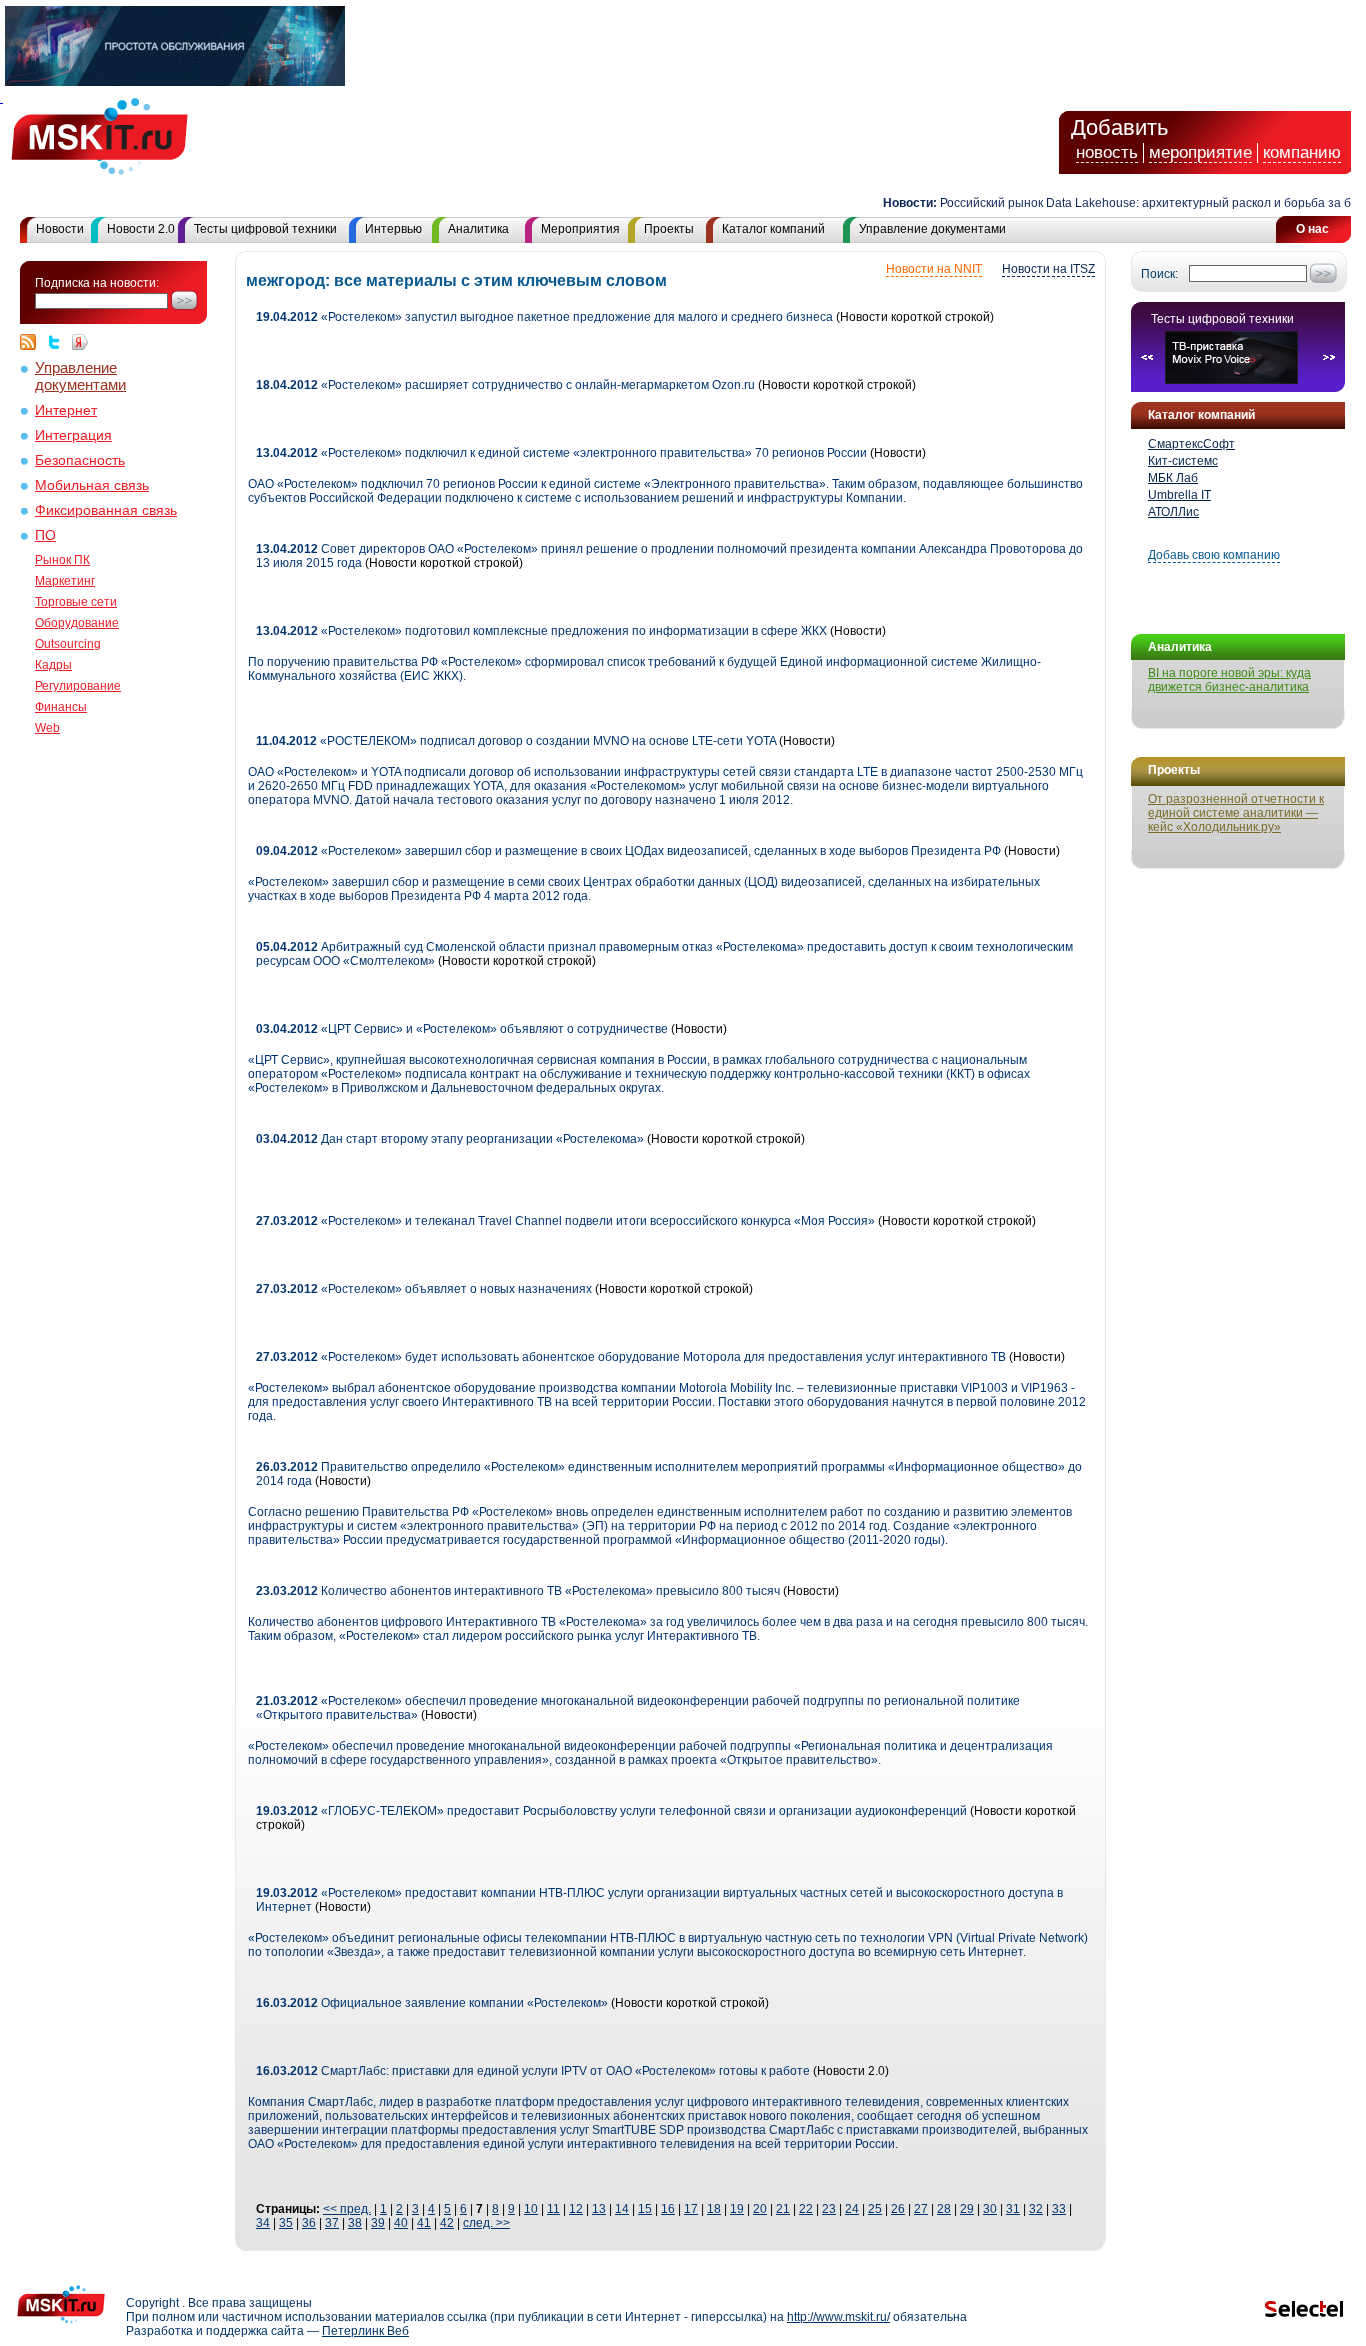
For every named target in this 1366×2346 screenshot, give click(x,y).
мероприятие (1200, 152)
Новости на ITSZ (1048, 269)
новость (1107, 152)
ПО (45, 535)
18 (714, 2209)
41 (424, 2223)
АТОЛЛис (1173, 512)
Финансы (61, 707)
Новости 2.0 (141, 229)
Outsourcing (68, 644)
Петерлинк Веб (365, 2331)
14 (622, 2209)
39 (378, 2223)
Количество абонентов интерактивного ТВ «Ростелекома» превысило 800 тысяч (518, 1591)
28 (944, 2209)
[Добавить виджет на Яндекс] (80, 342)
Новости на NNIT (934, 269)
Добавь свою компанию (1214, 555)
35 (286, 2223)
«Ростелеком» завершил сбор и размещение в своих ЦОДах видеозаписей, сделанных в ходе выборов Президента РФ (628, 851)
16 (668, 2209)
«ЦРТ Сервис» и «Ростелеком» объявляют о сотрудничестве (462, 1029)
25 (875, 2209)
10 (531, 2209)
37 (332, 2223)
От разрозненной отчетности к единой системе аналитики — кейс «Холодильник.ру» (1236, 813)
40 (401, 2223)
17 (691, 2209)
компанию (1302, 152)
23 (829, 2209)
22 (806, 2209)
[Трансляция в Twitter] (59, 342)
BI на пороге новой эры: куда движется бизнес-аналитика (1229, 680)
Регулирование (78, 686)
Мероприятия (580, 229)
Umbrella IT (1179, 495)
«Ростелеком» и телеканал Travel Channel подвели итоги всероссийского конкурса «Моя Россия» (565, 1221)
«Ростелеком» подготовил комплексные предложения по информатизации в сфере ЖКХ (541, 631)
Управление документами (932, 229)
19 (737, 2209)
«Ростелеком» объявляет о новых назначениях (425, 1289)
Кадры (53, 665)
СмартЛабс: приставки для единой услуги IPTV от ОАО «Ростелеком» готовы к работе (533, 2071)
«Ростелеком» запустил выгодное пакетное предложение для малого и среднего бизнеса (544, 317)
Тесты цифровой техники (265, 229)
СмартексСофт (1191, 444)
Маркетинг (65, 581)
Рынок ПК (62, 560)
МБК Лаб (1173, 478)
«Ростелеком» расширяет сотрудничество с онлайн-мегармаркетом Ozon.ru (505, 385)
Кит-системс (1183, 461)
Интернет (66, 410)
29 (967, 2209)
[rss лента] (33, 342)
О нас (1312, 229)
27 (921, 2209)
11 (553, 2209)
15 (645, 2209)
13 (599, 2209)
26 (898, 2209)
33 (1059, 2209)
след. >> (486, 2223)
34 (263, 2223)
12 (576, 2209)
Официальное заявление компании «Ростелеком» (432, 2003)
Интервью (393, 229)
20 (760, 2209)
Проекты (669, 229)
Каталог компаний (773, 229)
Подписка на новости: (97, 283)
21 (783, 2209)
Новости (60, 229)
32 (1036, 2209)
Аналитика (478, 229)
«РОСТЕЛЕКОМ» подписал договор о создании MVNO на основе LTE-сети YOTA (516, 741)
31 (1013, 2209)
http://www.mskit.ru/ (838, 2317)
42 (447, 2223)
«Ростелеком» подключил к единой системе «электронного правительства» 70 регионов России (561, 453)
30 (990, 2209)
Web (47, 728)
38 (355, 2223)
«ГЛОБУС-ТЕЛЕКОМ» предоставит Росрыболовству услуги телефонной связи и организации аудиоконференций (613, 1811)
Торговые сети (76, 602)
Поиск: (1159, 274)
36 (309, 2223)
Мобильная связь (92, 485)
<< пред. (347, 2209)
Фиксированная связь (106, 510)
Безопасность (80, 460)
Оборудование (77, 623)
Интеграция (73, 435)
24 (852, 2209)
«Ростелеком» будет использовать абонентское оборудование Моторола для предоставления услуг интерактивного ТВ (632, 1357)
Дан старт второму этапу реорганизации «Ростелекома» (450, 1139)
